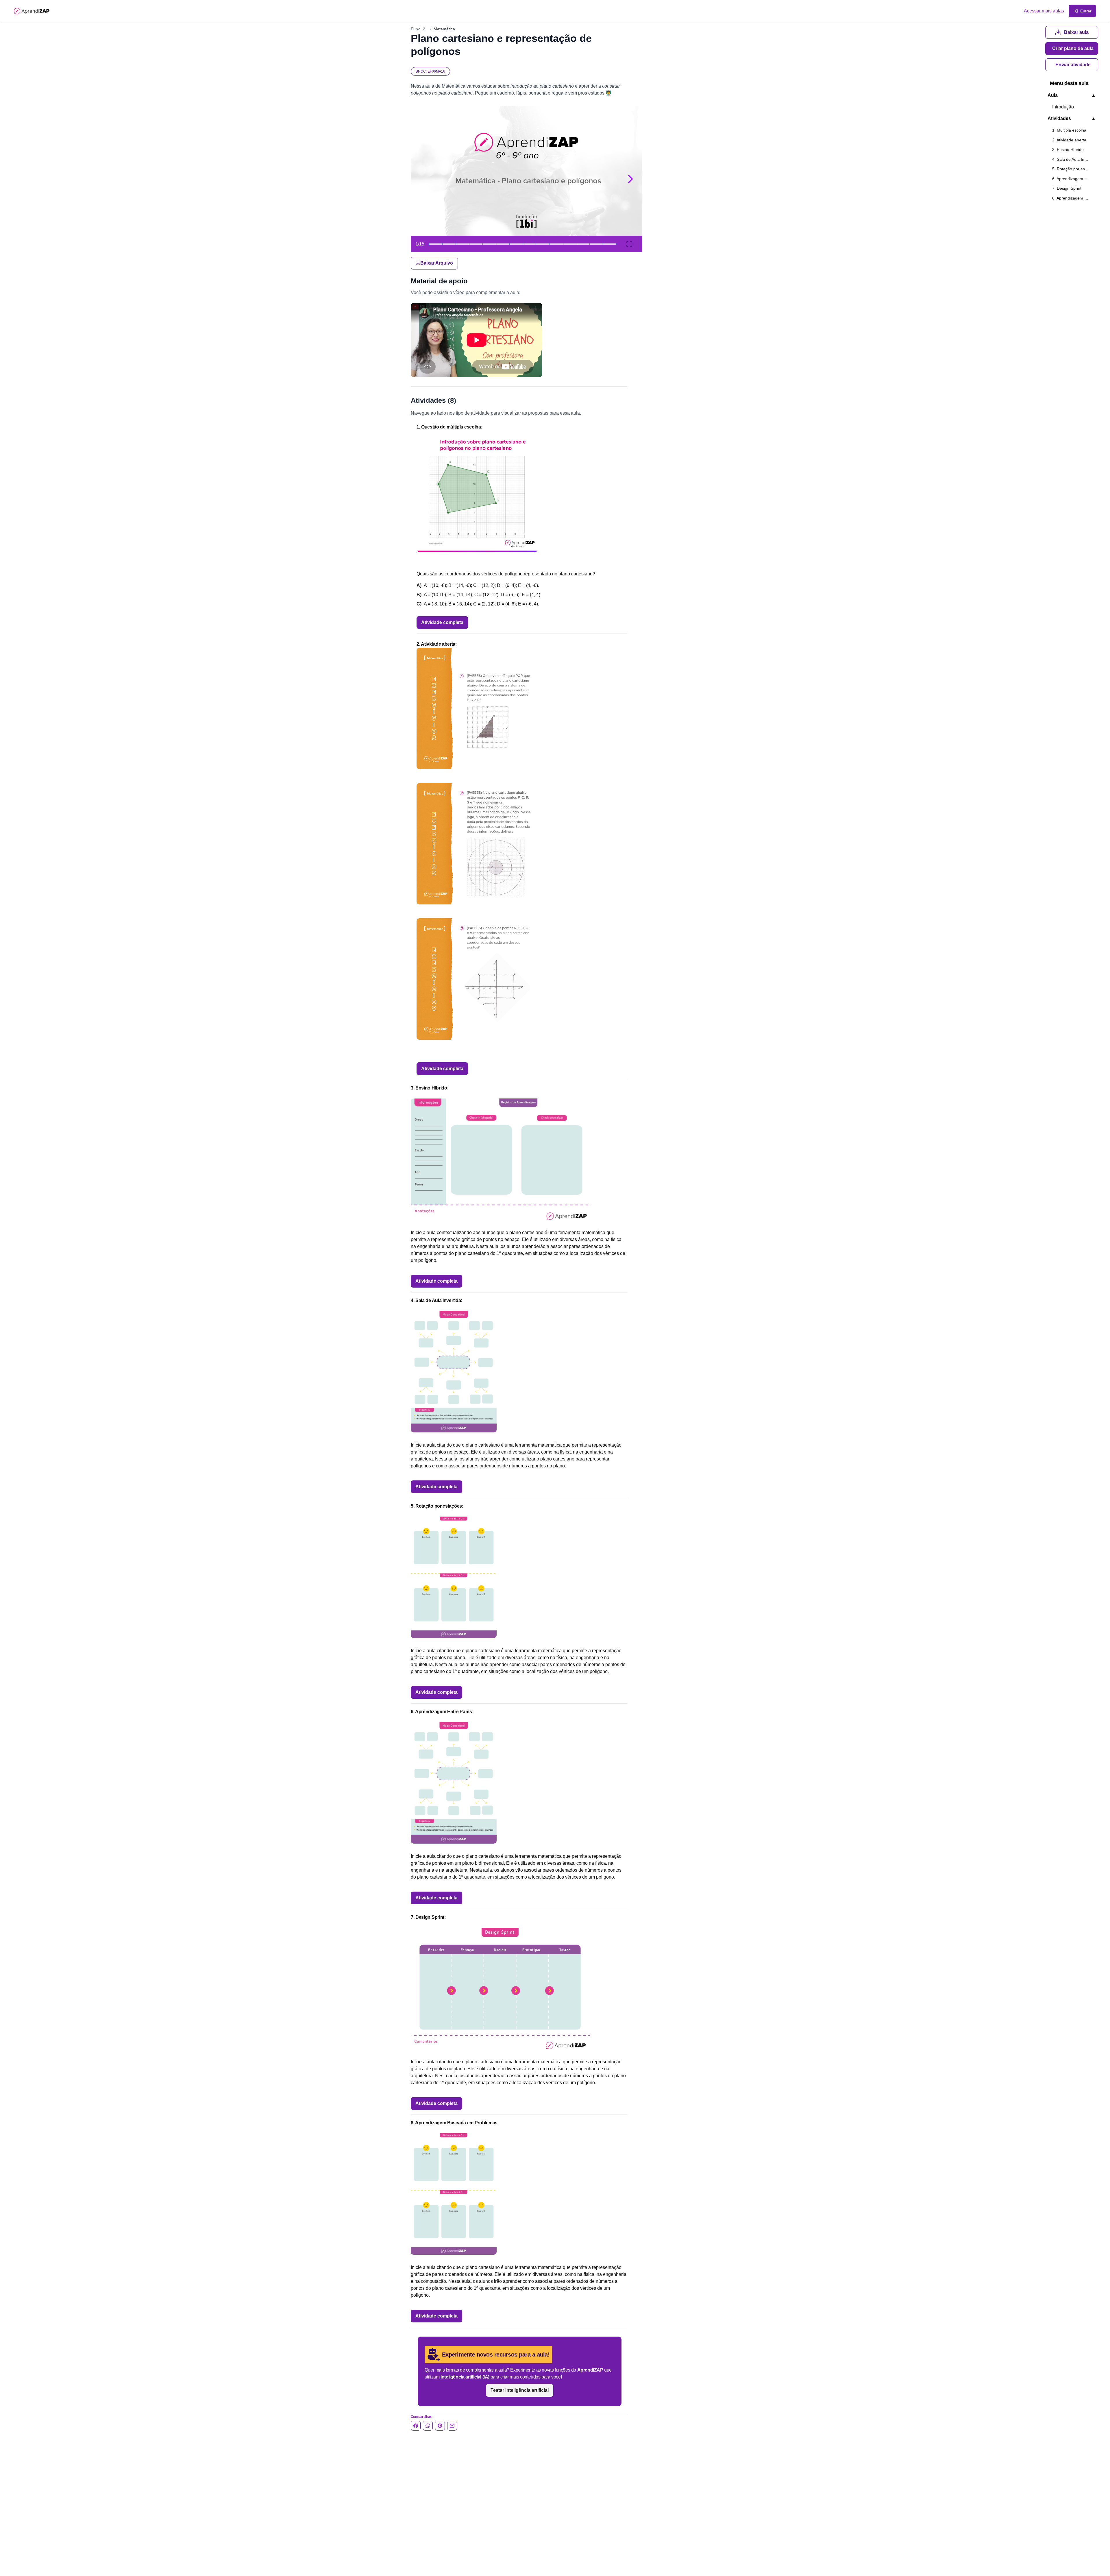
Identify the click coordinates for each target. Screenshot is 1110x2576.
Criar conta (547, 747)
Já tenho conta (547, 763)
